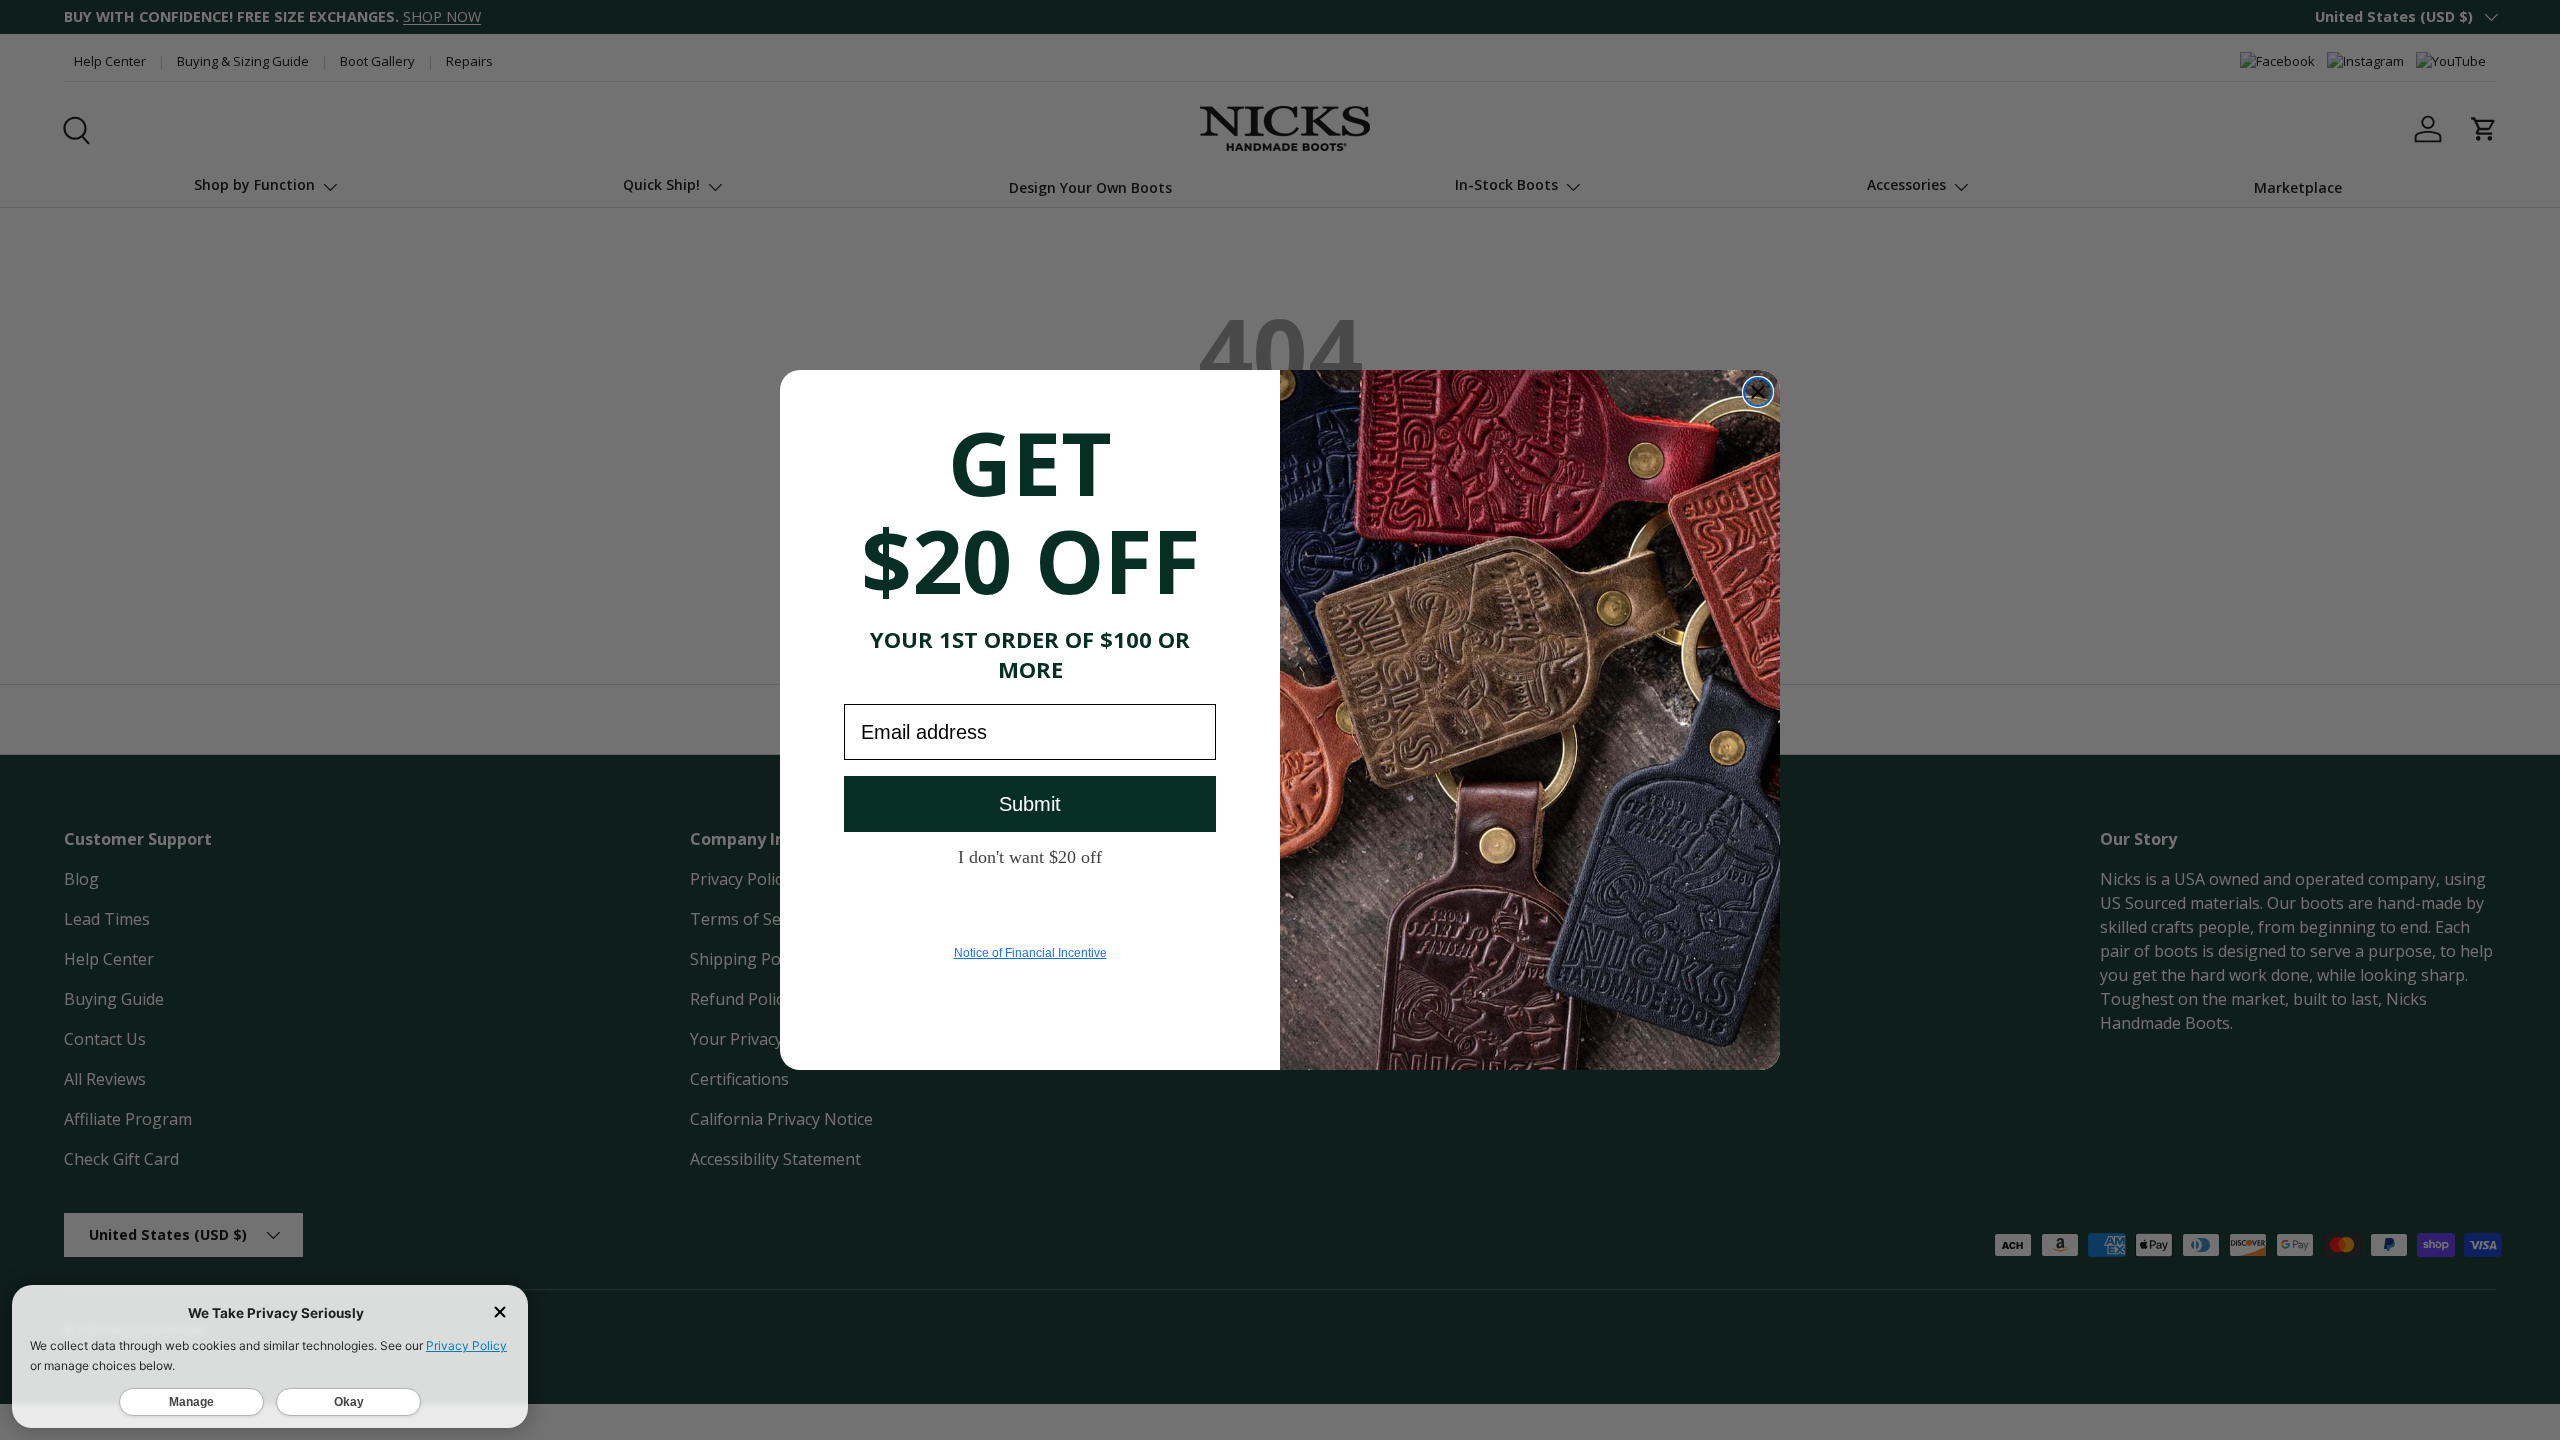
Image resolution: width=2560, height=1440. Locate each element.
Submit (1030, 804)
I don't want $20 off (1030, 856)
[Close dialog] (1758, 392)
